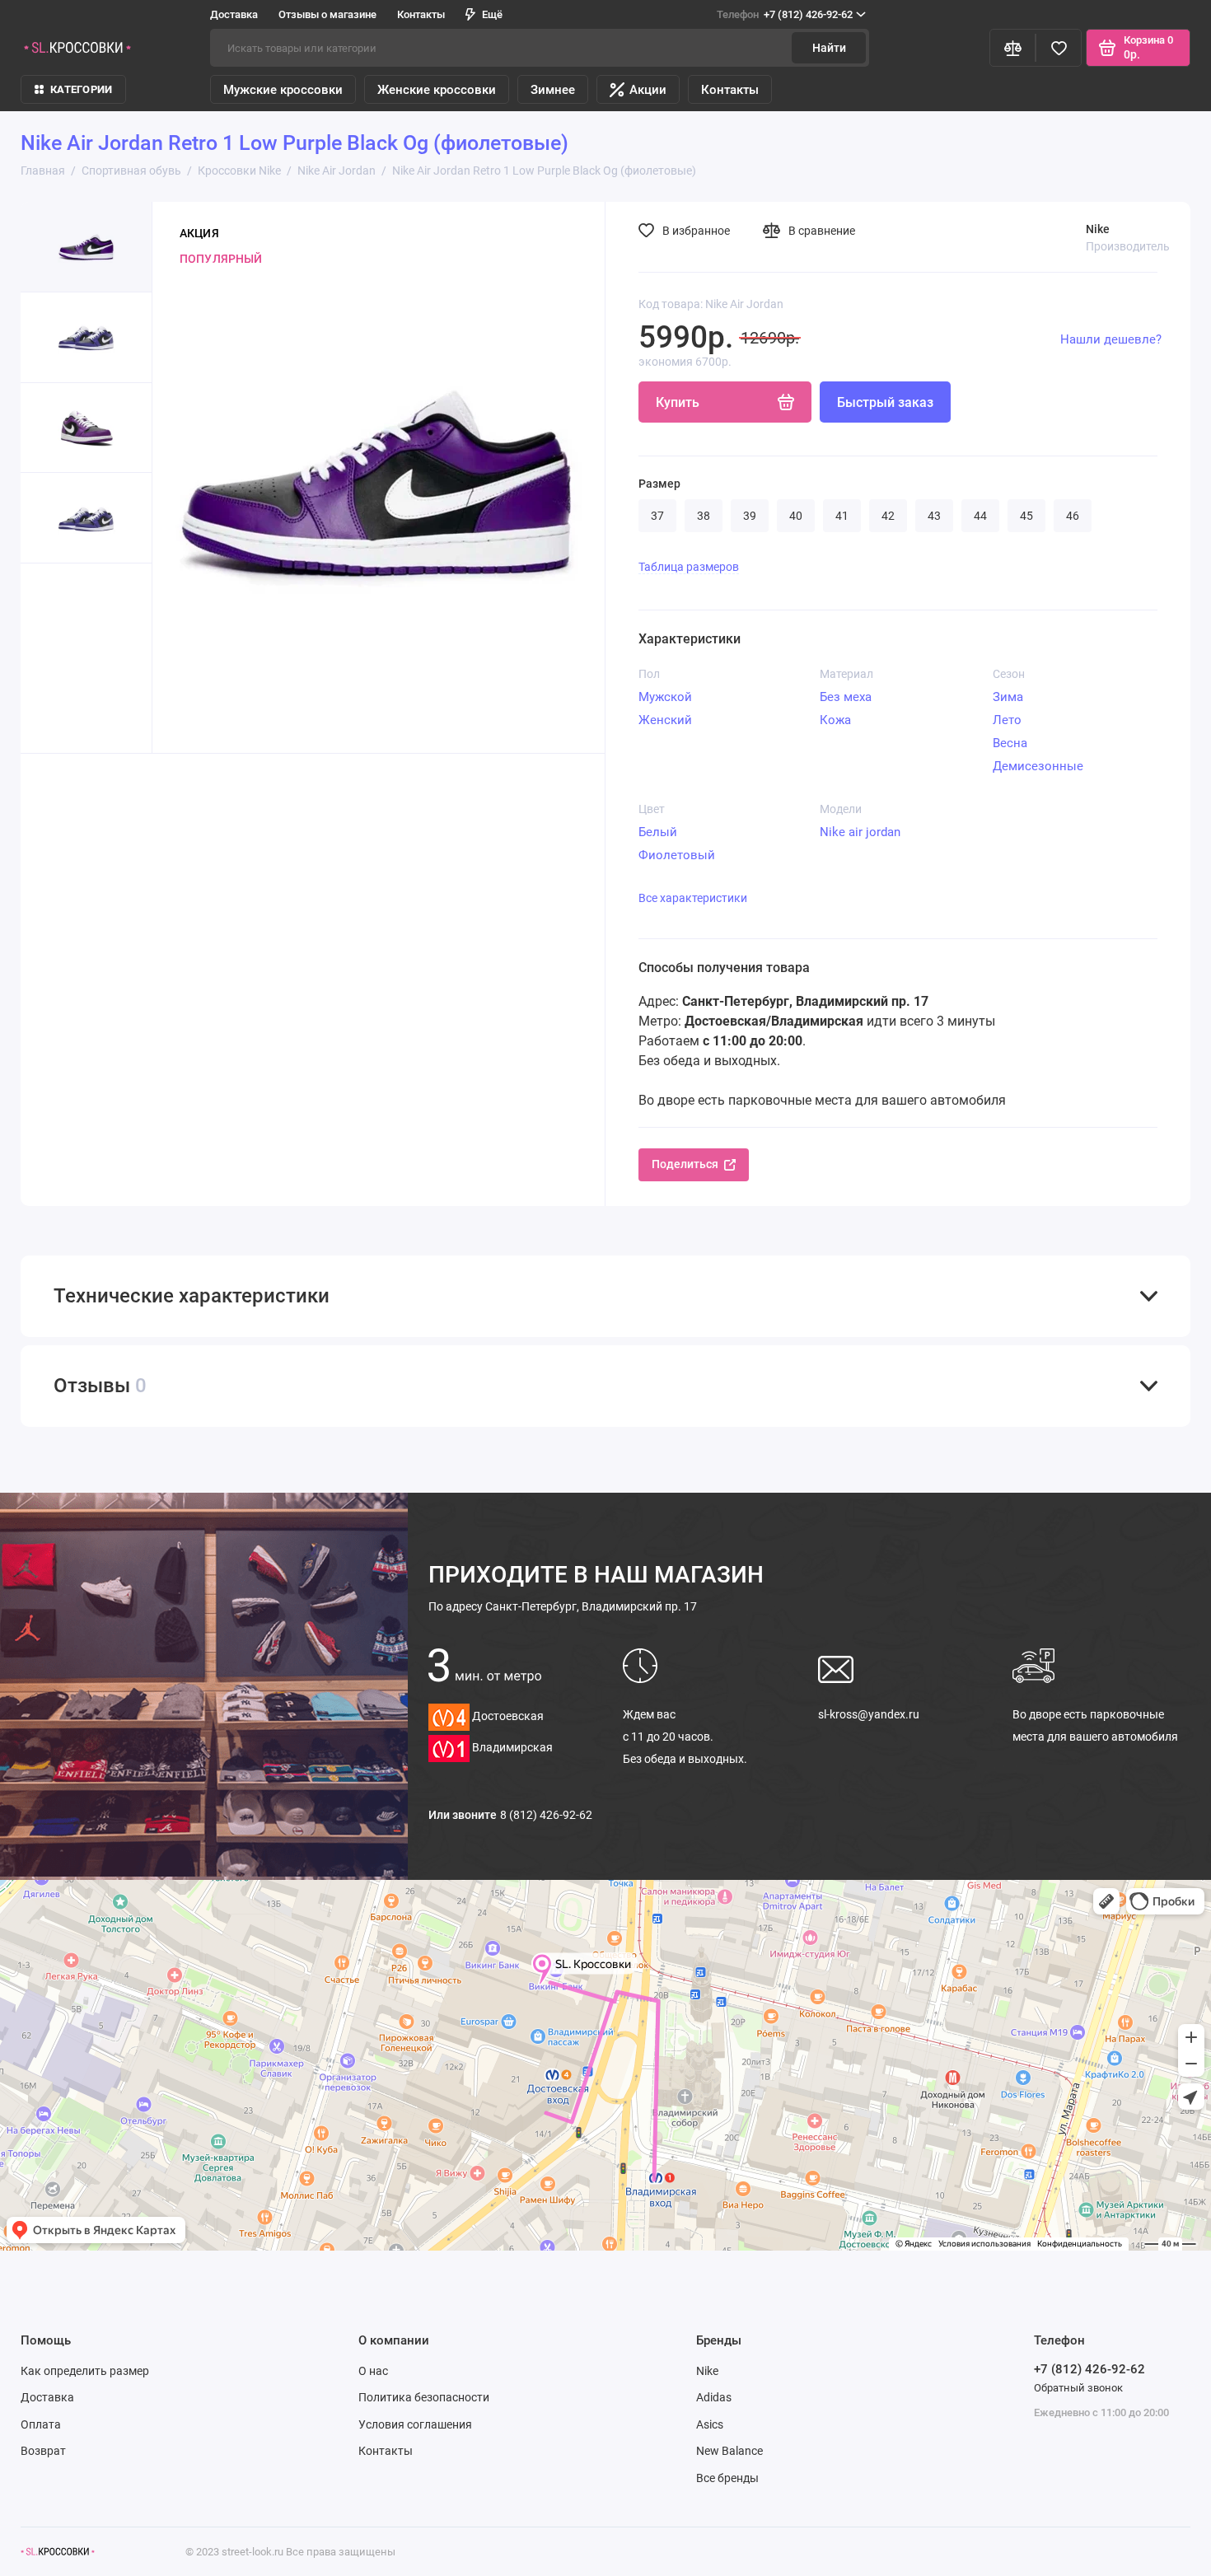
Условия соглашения (415, 2424)
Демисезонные (1038, 766)
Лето (1007, 720)
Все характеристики (693, 898)
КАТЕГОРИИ (81, 89)
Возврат (43, 2451)
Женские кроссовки (437, 90)
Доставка (234, 14)
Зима (1008, 697)
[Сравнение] (1012, 48)
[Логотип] (58, 2552)
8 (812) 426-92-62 (546, 1815)
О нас (373, 2371)
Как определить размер (85, 2371)
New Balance (729, 2451)
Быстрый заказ (885, 402)
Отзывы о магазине (327, 14)
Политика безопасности (424, 2397)
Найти (829, 48)
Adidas (714, 2397)
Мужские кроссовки (283, 90)
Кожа (835, 720)
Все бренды (727, 2478)
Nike (707, 2371)
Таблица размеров (689, 567)
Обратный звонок (1078, 2388)
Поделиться (685, 1164)
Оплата (41, 2424)
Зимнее (553, 90)
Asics (710, 2424)
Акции (648, 90)
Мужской (665, 697)
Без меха (846, 697)
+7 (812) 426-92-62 (785, 14)
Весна (1010, 743)
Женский (665, 720)
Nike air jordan (860, 832)
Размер (659, 484)
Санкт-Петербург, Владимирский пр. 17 (563, 1606)
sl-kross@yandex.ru (869, 1714)
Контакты (421, 14)
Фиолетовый (677, 855)
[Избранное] (1059, 48)
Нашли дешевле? (1111, 339)
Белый (658, 832)
